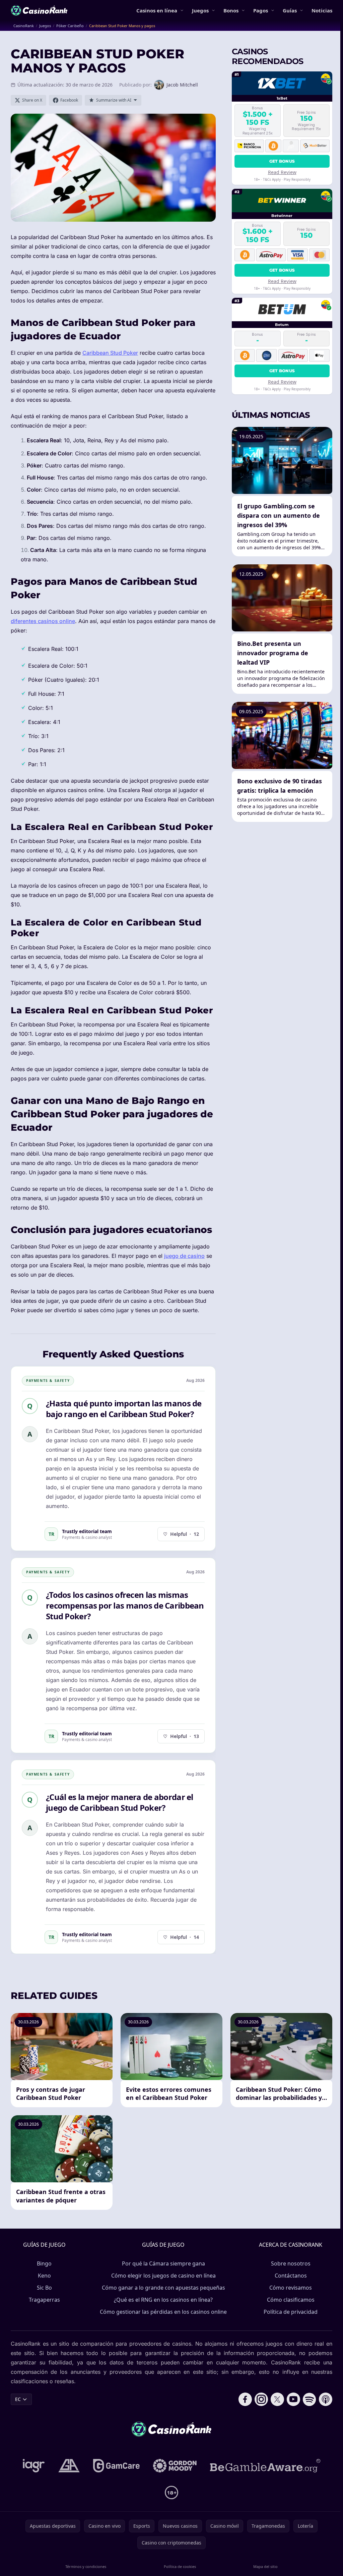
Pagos (261, 10)
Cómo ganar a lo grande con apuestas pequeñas (163, 2288)
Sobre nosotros (291, 2263)
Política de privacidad (291, 2312)
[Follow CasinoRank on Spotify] (310, 2399)
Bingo (44, 2263)
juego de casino (184, 1256)
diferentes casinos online (43, 621)
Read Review (282, 172)
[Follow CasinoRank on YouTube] (293, 2399)
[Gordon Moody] (175, 2466)
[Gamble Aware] (265, 2466)
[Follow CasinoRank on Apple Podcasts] (326, 2399)
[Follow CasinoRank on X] (277, 2399)
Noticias (322, 10)
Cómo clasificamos (291, 2300)
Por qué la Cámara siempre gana (163, 2263)
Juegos (200, 10)
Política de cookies (180, 2566)
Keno (44, 2276)
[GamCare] (116, 2466)
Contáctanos (291, 2276)
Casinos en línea (157, 10)
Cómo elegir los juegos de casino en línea (163, 2276)
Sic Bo (44, 2288)
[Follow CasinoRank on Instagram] (261, 2399)
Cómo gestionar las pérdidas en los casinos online (163, 2312)
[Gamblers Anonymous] (69, 2466)
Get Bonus (282, 161)
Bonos (231, 10)
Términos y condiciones (86, 2566)
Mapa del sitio (265, 2566)
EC (18, 2399)
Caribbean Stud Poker (110, 353)
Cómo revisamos (291, 2288)
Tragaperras (44, 2300)
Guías (290, 10)
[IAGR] (34, 2466)
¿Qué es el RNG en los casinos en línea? (163, 2300)
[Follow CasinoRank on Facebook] (245, 2399)
